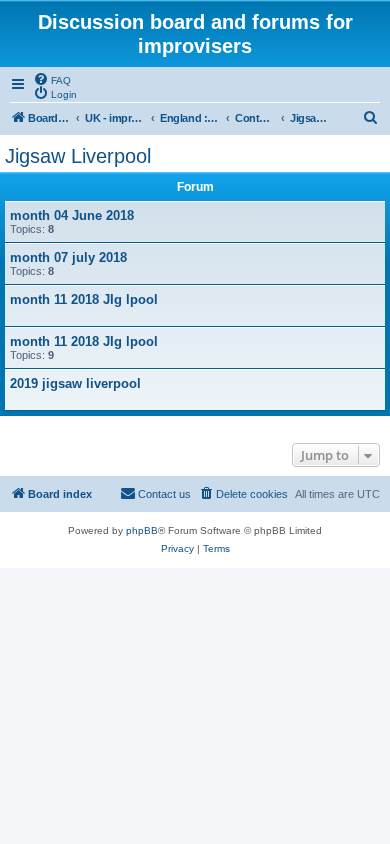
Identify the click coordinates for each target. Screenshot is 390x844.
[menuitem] (52, 79)
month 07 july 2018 (68, 257)
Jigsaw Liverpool (78, 156)
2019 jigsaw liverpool (75, 383)
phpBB (142, 530)
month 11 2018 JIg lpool (84, 299)
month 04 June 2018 (72, 215)
